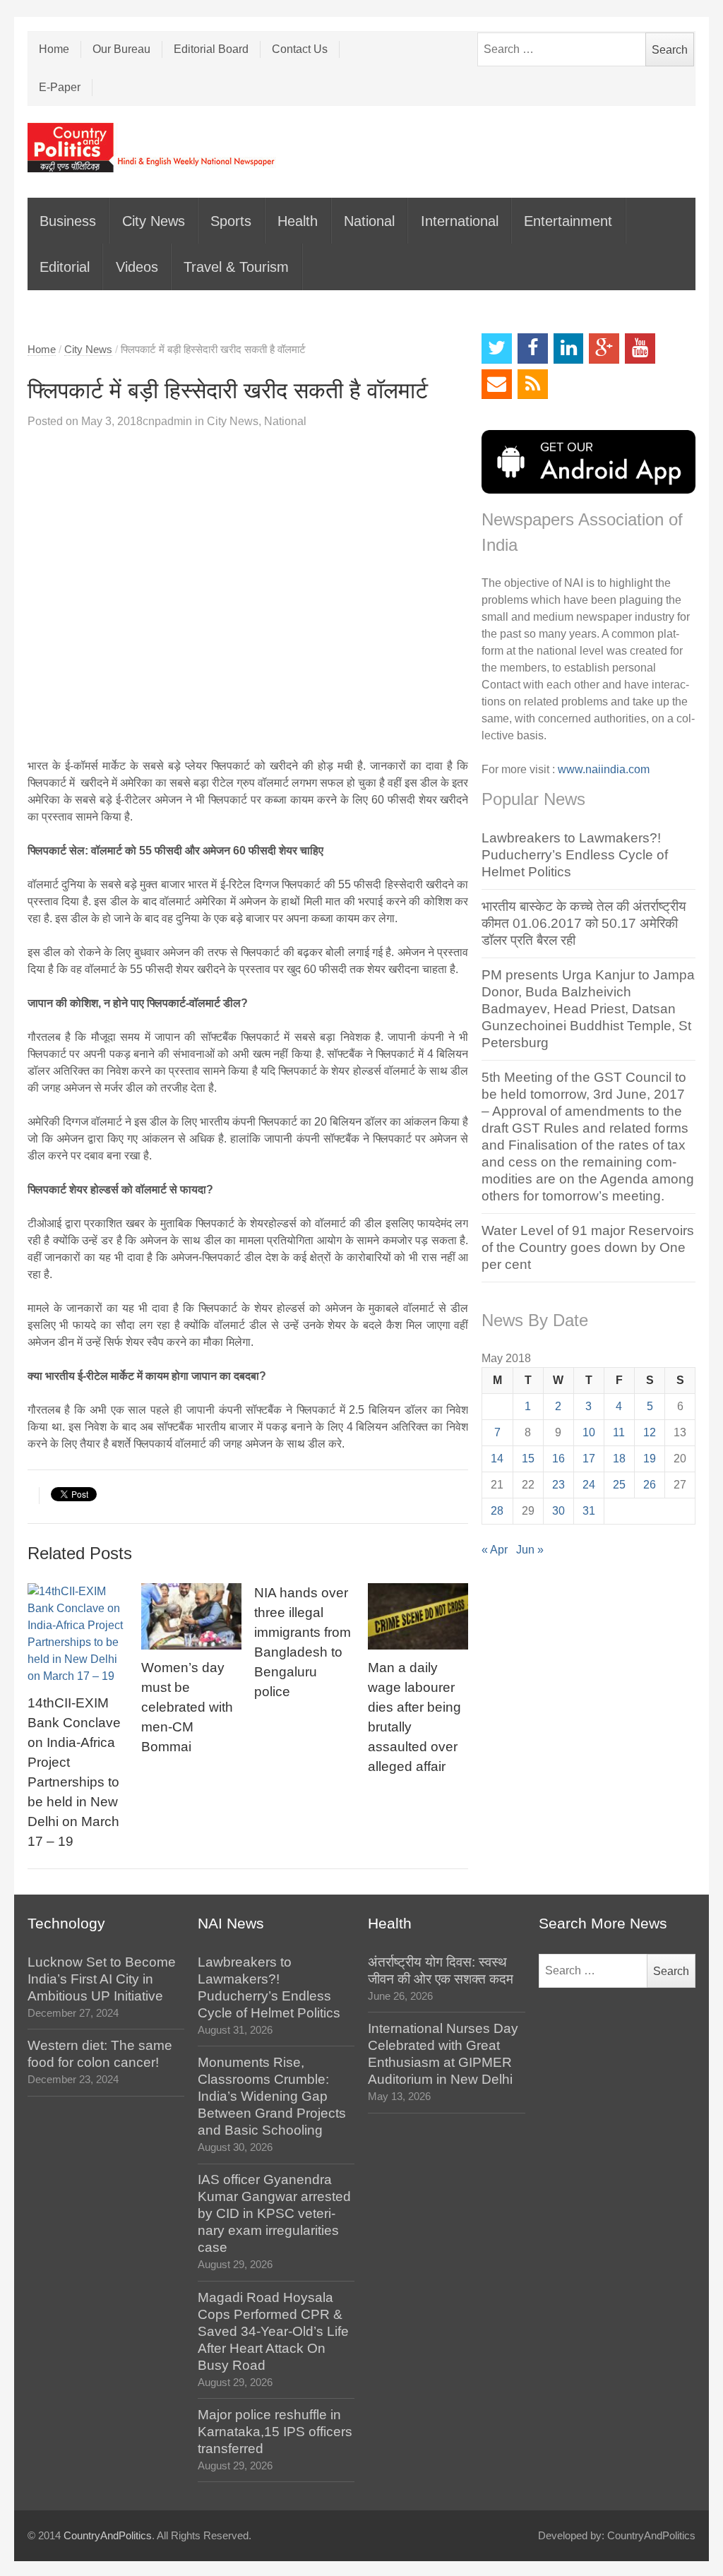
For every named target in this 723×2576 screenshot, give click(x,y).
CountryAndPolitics (108, 2536)
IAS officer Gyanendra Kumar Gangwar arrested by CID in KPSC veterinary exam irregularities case (274, 2213)
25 (619, 1485)
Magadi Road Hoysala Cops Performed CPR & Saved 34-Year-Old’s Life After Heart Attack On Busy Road (273, 2331)
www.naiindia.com (604, 769)
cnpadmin (167, 421)
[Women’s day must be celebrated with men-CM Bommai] (191, 1617)
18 (619, 1459)
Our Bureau (121, 49)
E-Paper (60, 87)
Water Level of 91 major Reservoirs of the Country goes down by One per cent (588, 1247)
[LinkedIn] (569, 348)
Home (54, 49)
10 (589, 1432)
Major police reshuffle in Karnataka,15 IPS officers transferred (275, 2432)
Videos (137, 267)
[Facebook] (533, 348)
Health (298, 221)
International (460, 221)
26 (650, 1485)
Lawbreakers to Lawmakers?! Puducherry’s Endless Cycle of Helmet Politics (575, 855)
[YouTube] (640, 348)
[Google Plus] (604, 348)
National (369, 221)
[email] (497, 384)
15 (528, 1459)
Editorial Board (211, 49)
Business (68, 221)
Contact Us (300, 49)
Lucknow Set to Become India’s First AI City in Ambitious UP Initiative (102, 1979)
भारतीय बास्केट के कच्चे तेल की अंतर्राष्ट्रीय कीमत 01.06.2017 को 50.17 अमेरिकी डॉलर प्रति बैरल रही (584, 923)
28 (497, 1511)
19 (650, 1459)
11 (619, 1432)
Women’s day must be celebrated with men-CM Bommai (187, 1707)
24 (589, 1485)
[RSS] (533, 384)
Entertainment (568, 221)
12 (650, 1432)
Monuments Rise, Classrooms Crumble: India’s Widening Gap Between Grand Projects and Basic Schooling (272, 2096)
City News (154, 221)
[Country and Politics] (153, 148)
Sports (231, 221)
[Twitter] (497, 348)
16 (558, 1459)
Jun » (530, 1550)
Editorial (65, 267)
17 (589, 1459)
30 (558, 1511)
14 (497, 1459)
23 (558, 1485)
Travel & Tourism (236, 267)
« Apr (495, 1550)
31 (589, 1511)
